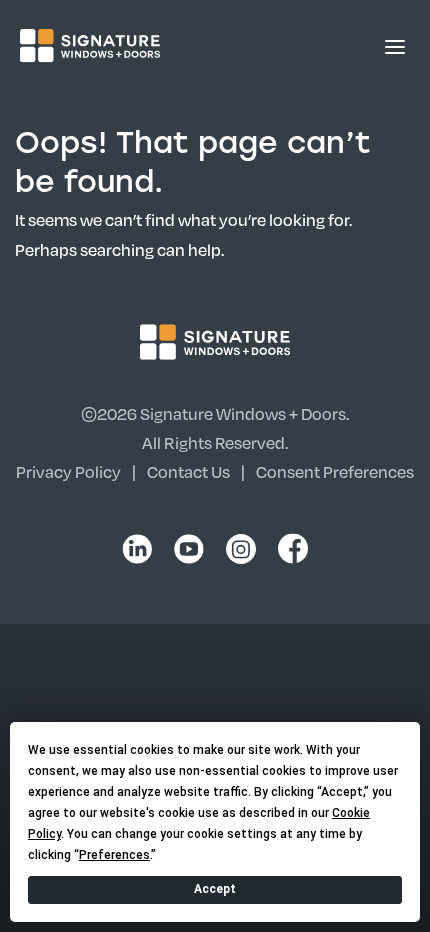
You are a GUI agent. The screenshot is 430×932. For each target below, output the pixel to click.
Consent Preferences (335, 471)
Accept (215, 889)
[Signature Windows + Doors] (90, 45)
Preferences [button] (114, 855)
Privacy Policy (68, 471)
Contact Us (188, 471)
